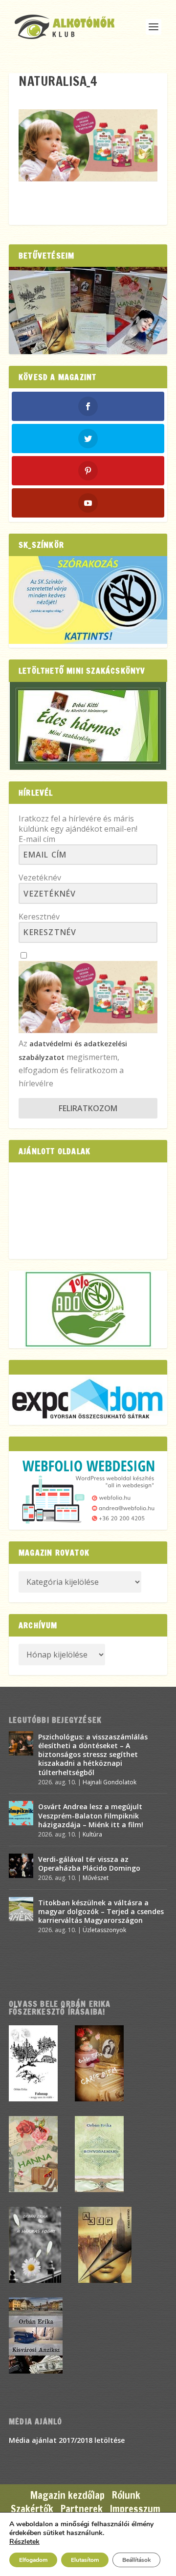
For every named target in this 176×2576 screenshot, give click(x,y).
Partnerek (82, 2509)
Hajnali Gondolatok (110, 1782)
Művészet (96, 1878)
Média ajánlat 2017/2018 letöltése (67, 2440)
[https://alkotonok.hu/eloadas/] (88, 641)
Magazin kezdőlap (67, 2495)
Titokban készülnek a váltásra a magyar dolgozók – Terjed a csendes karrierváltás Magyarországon (101, 1911)
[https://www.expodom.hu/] (88, 1399)
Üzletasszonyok (104, 1930)
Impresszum (135, 2509)
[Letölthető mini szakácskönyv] (88, 726)
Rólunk (126, 2495)
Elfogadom (33, 2560)
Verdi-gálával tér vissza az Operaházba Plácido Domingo (89, 1864)
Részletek (24, 2542)
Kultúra (92, 1834)
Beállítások (136, 2560)
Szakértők (32, 2509)
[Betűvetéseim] (88, 310)
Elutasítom (85, 2560)
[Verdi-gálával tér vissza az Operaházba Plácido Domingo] (21, 1866)
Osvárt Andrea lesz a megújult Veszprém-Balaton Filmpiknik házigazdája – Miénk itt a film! (91, 1815)
